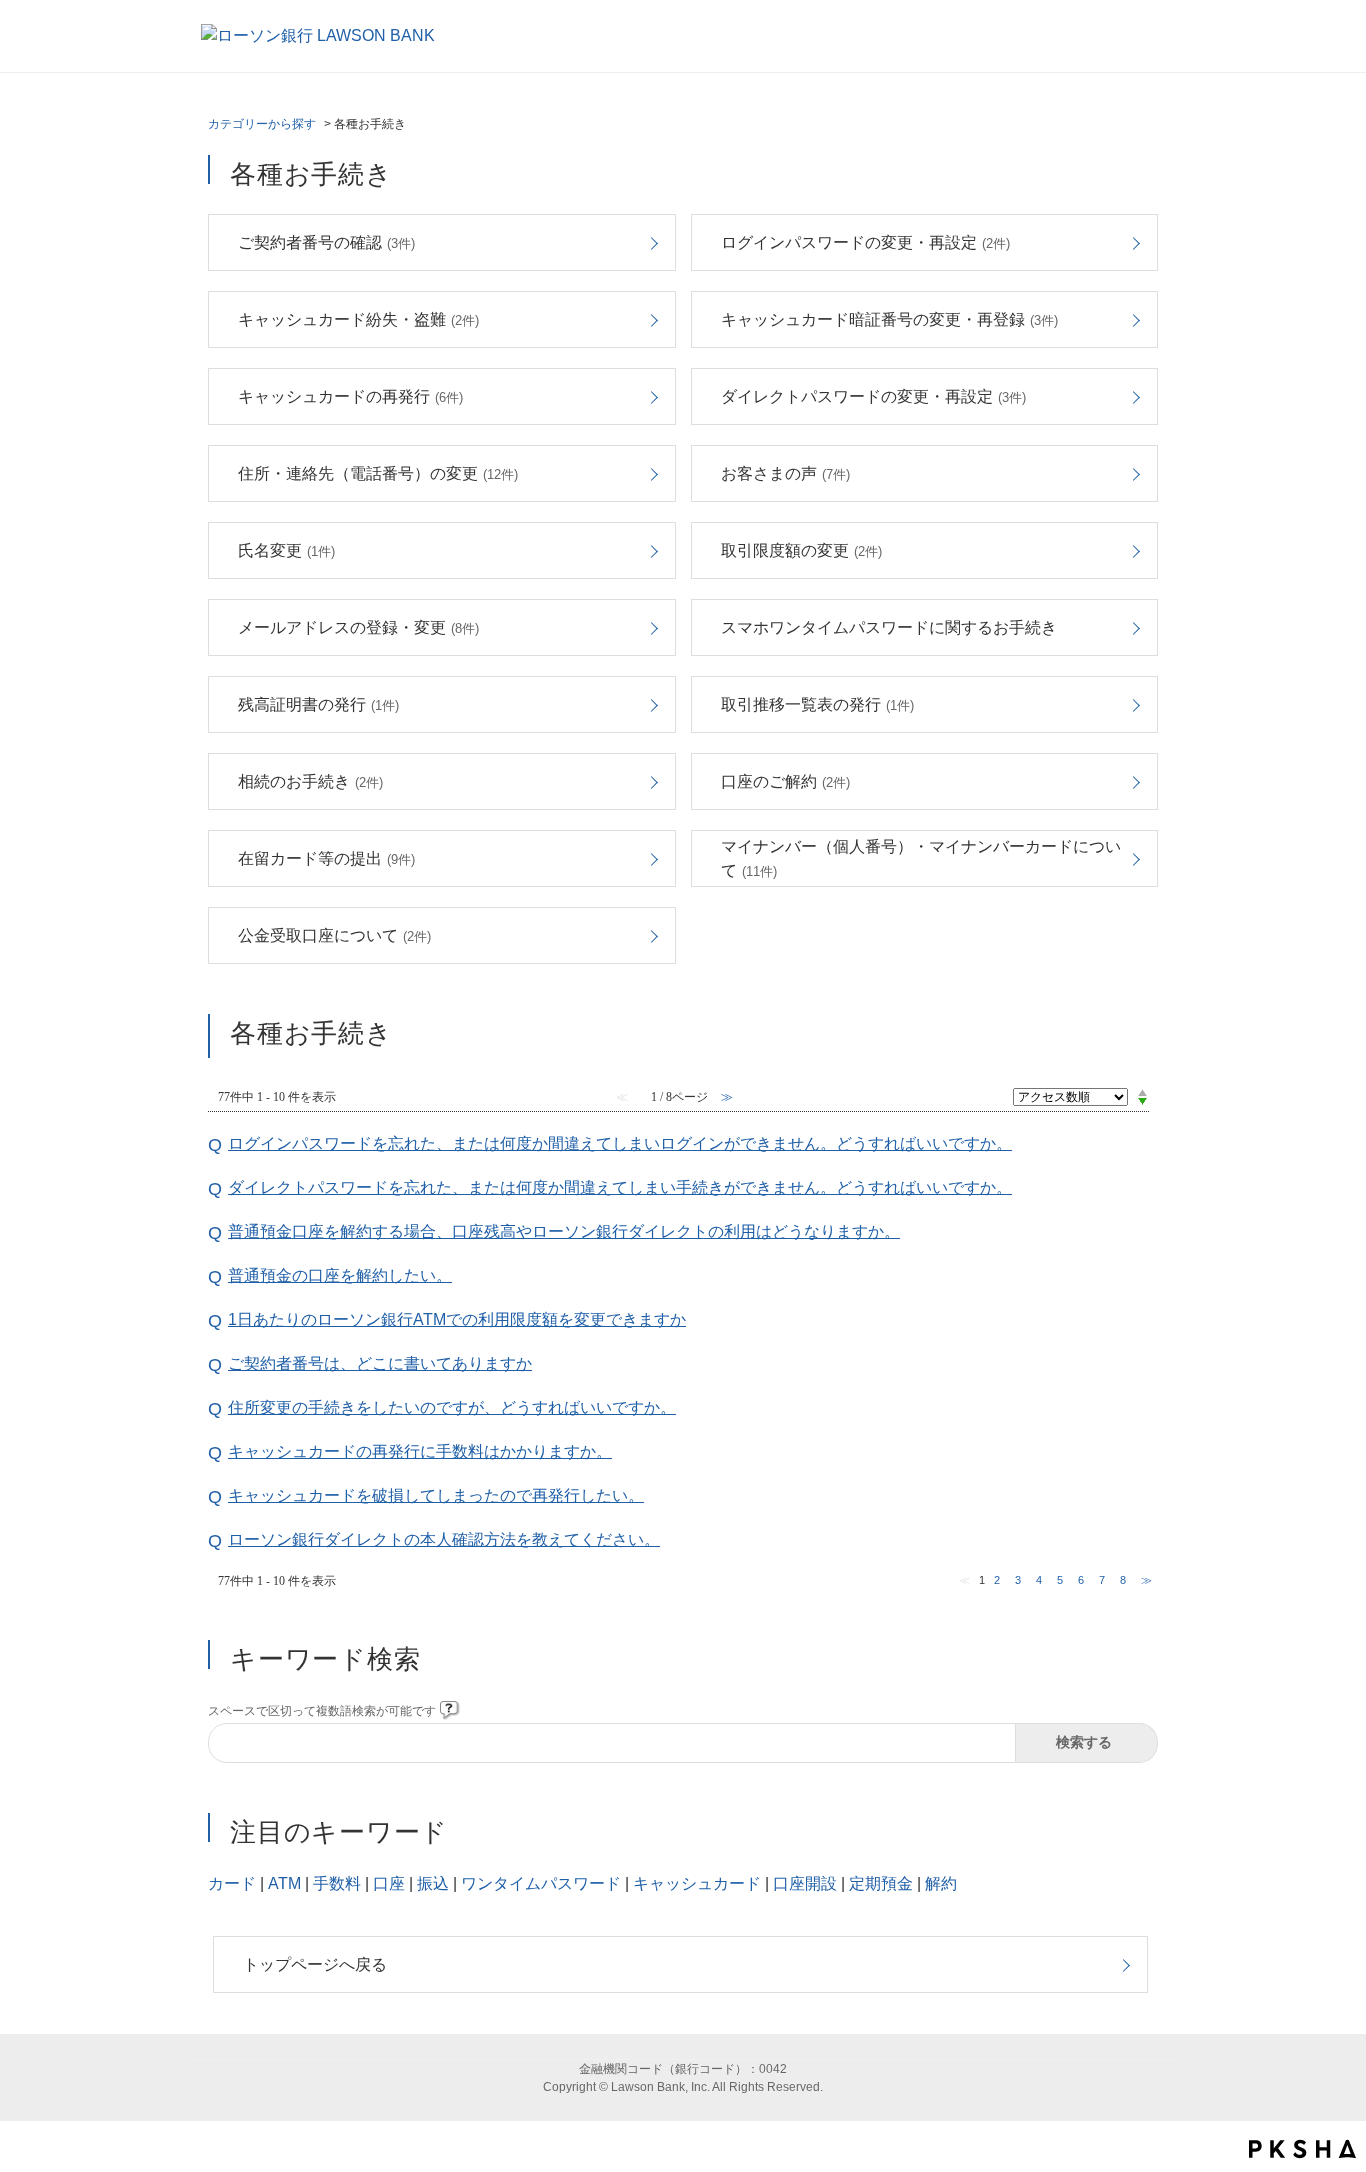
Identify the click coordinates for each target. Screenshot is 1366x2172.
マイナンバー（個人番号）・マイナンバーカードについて (921, 858)
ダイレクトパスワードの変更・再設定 (873, 396)
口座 (389, 1883)
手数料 (337, 1883)
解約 (941, 1883)
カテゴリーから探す (262, 124)
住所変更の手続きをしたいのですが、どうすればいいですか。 (452, 1407)
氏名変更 (286, 550)
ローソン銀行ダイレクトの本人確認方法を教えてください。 (444, 1539)
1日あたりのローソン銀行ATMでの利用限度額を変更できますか (457, 1319)
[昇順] (1142, 1092)
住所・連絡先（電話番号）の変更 (378, 473)
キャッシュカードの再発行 (350, 396)
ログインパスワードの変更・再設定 (865, 242)
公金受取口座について (334, 935)
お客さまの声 (785, 473)
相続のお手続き (310, 781)
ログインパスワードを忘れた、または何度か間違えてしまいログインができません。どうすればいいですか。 (620, 1143)
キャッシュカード (697, 1883)
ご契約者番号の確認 (326, 242)
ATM (284, 1883)
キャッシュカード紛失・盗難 (358, 319)
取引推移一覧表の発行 (817, 704)
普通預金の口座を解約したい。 (340, 1275)
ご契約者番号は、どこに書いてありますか (380, 1363)
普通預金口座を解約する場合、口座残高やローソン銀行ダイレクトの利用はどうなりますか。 (564, 1231)
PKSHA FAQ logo (1302, 2149)
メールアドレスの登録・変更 (358, 627)
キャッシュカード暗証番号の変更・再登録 (889, 319)
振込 (433, 1883)
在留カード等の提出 (326, 858)
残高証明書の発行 (318, 704)
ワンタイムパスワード (541, 1883)
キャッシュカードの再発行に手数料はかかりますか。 (420, 1451)
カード (232, 1883)
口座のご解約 (785, 781)
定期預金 (881, 1883)
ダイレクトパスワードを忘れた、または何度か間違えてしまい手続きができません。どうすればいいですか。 (620, 1187)
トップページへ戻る (315, 1964)
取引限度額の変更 (801, 550)
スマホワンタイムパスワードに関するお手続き (889, 627)
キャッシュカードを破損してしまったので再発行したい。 (436, 1495)
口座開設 (805, 1883)
